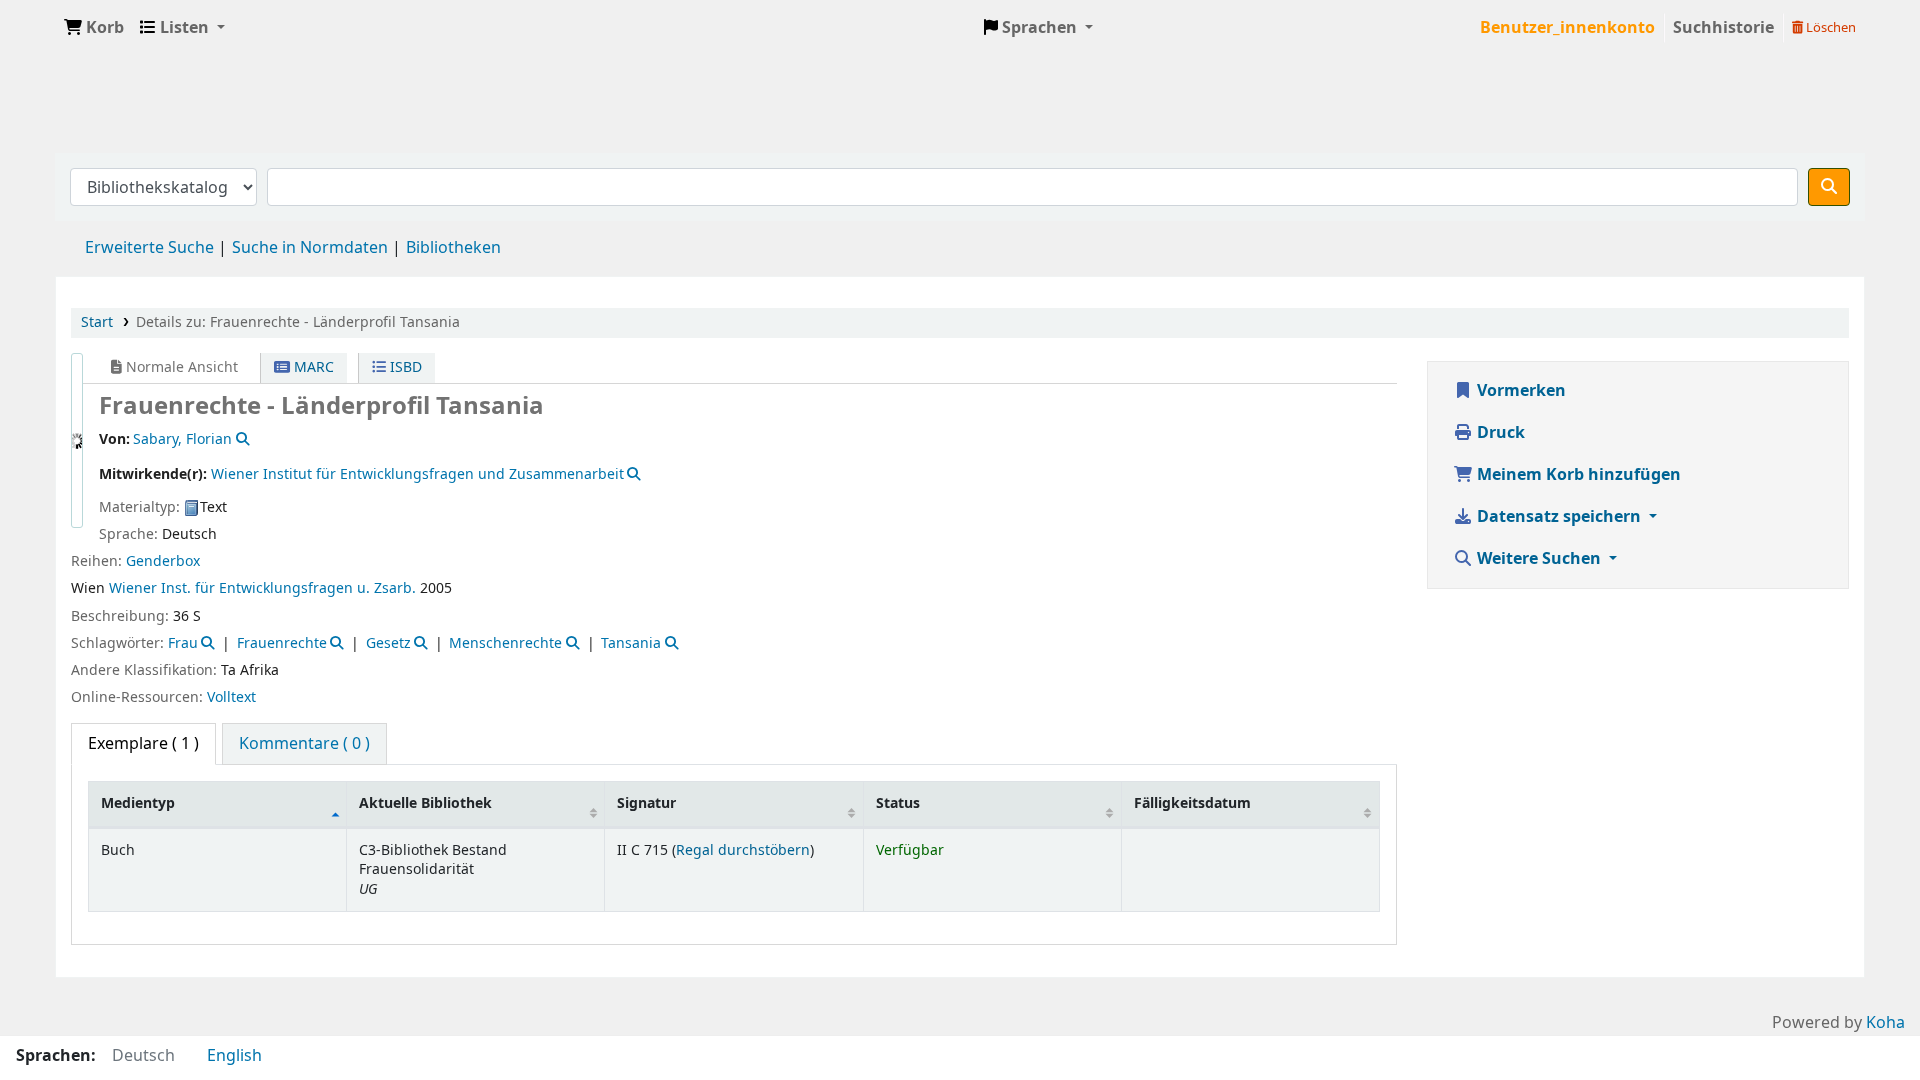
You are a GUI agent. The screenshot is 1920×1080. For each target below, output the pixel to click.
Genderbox (163, 561)
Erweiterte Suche (149, 248)
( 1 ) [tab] (143, 744)
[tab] (304, 744)
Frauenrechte (282, 643)
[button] (94, 28)
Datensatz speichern (1559, 517)
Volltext (231, 697)
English (234, 1056)
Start (97, 322)
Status (898, 803)
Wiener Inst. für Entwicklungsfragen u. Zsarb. (262, 588)
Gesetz (388, 643)
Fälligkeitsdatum (1192, 803)
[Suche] (1829, 187)
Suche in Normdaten (310, 248)
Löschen (1829, 27)
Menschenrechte (505, 643)
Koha (1885, 1023)
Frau (183, 643)
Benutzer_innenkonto (1567, 28)
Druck (1499, 433)
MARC (312, 367)
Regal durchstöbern (743, 850)
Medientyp (138, 803)
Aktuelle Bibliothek (425, 803)
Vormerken (1519, 391)
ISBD (404, 367)
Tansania (631, 643)
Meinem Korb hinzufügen (1577, 475)
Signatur (646, 803)
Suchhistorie (1723, 28)
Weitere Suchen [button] (1539, 559)
